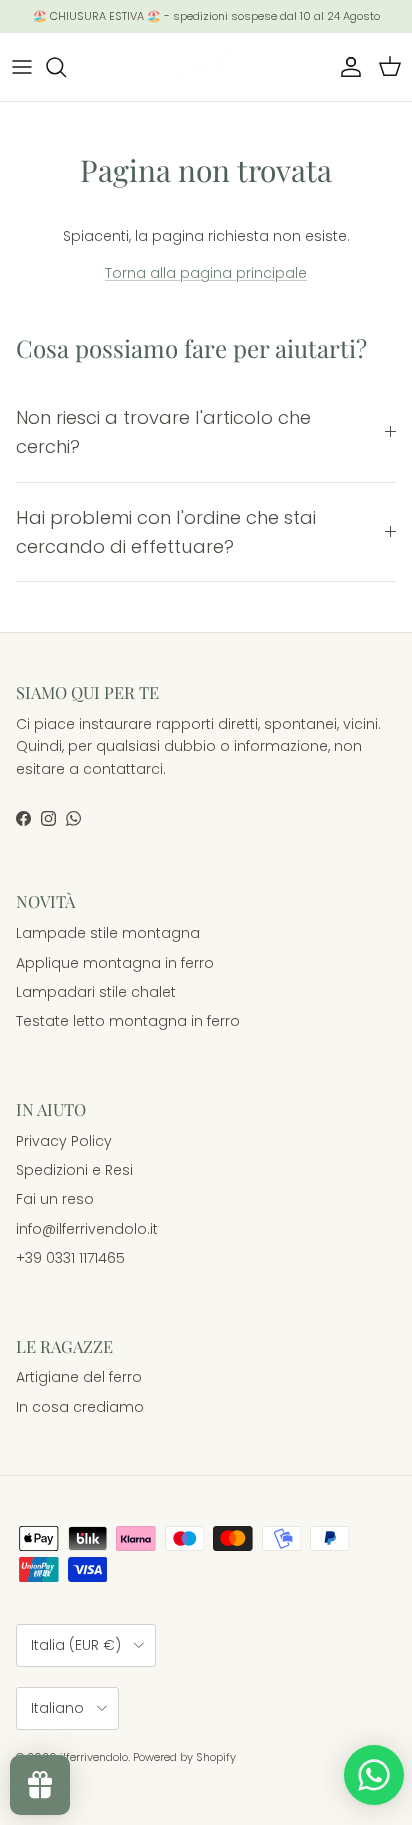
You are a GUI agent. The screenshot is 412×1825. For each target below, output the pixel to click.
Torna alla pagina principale (206, 273)
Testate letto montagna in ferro (128, 1021)
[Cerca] (66, 67)
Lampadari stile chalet (96, 992)
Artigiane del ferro (79, 1377)
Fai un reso (55, 1199)
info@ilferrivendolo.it (87, 1229)
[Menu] (22, 67)
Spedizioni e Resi (74, 1170)
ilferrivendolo (94, 1757)
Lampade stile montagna (108, 933)
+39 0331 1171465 (70, 1258)
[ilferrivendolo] (206, 67)
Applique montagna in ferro (115, 963)
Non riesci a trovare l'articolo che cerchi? (163, 432)
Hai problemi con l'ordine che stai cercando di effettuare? (166, 532)
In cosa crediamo (80, 1407)
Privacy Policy (64, 1141)
